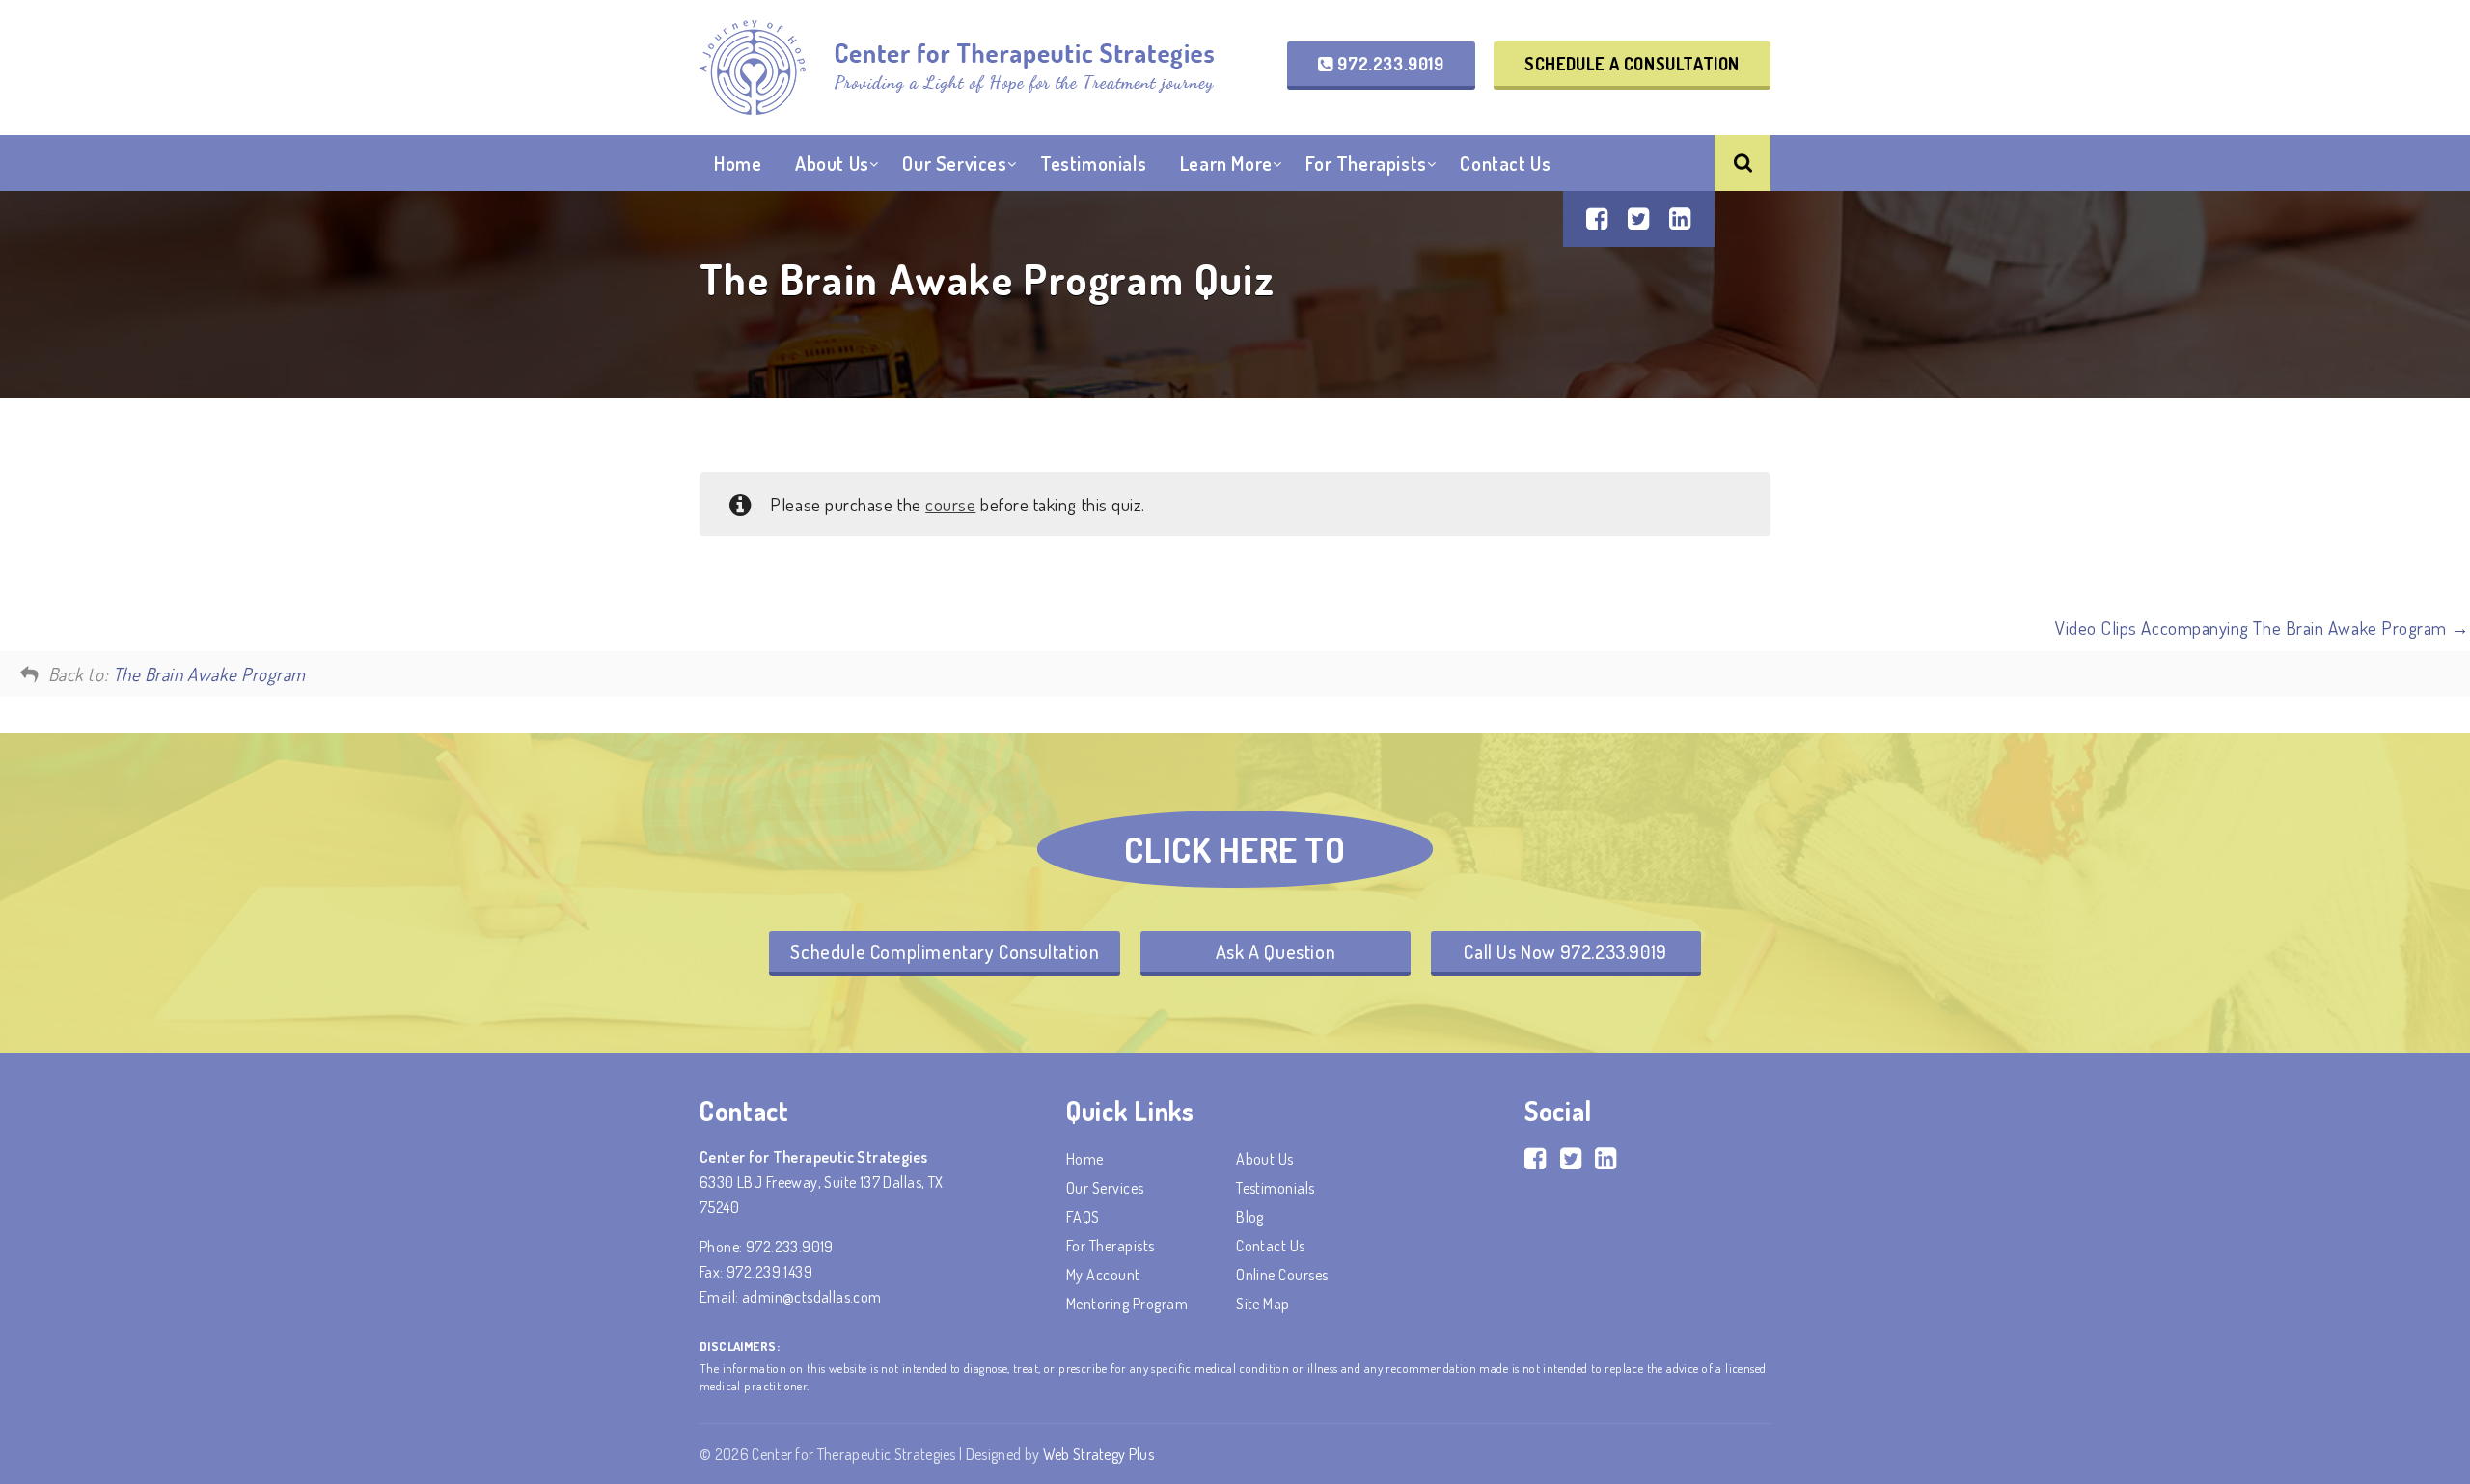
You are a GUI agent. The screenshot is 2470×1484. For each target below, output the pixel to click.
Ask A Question (1276, 951)
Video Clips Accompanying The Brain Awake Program (2253, 628)
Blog (1250, 1217)
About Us (832, 163)
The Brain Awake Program (209, 674)
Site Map (1263, 1304)
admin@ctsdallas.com (812, 1297)
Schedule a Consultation (1632, 64)
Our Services (954, 163)
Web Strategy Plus (1098, 1454)
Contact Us (1505, 163)
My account (1103, 1275)
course (950, 504)
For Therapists (1366, 163)
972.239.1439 (769, 1272)
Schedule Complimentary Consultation (945, 951)
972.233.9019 (1389, 64)
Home (738, 163)
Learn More (1226, 163)
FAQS (1083, 1217)
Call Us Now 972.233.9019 (1565, 951)
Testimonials (1093, 163)
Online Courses (1282, 1275)
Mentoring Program (1127, 1304)
